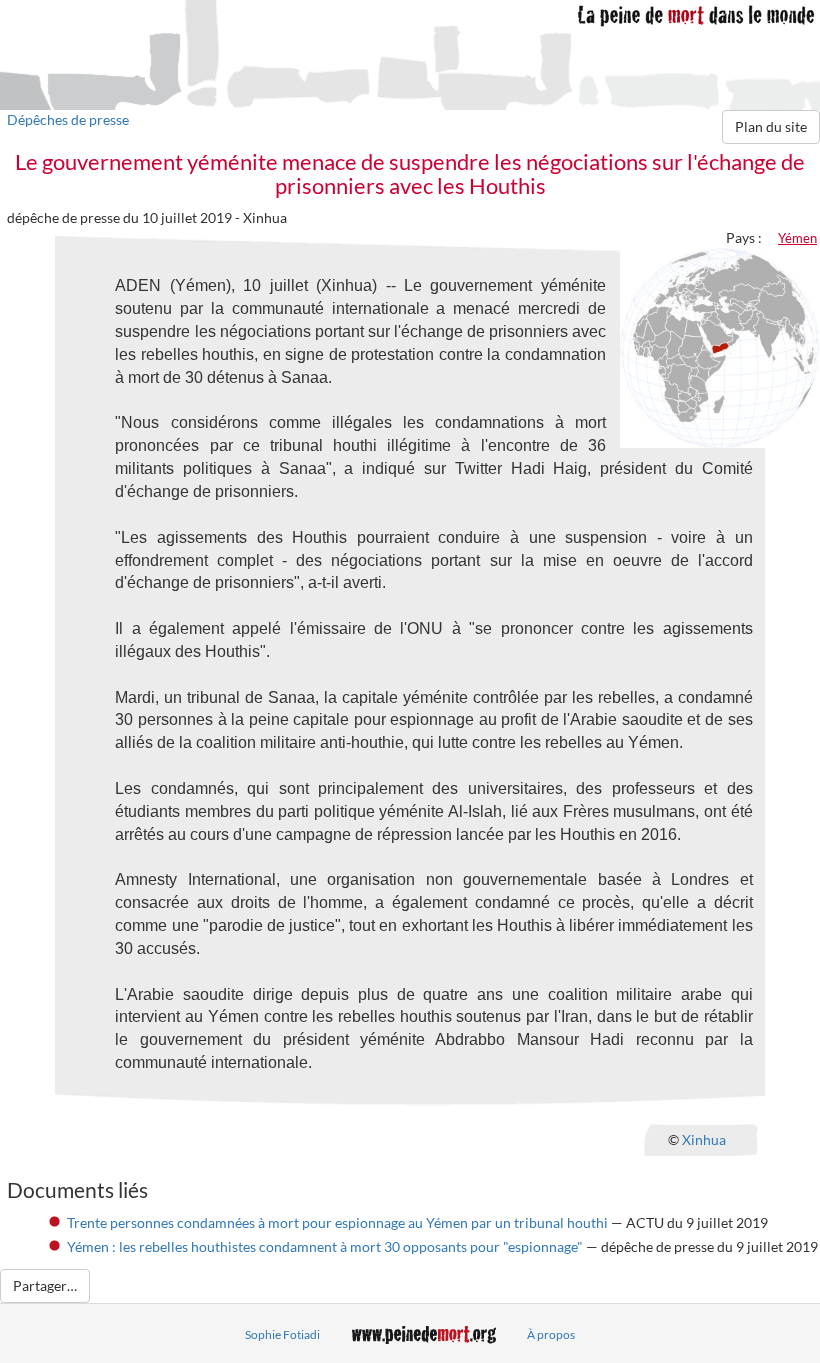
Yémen (797, 238)
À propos (551, 1334)
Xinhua (704, 1138)
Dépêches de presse (68, 119)
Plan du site (771, 126)
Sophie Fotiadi (282, 1334)
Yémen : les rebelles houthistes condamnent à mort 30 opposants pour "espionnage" (325, 1246)
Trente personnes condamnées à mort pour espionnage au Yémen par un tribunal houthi (337, 1222)
